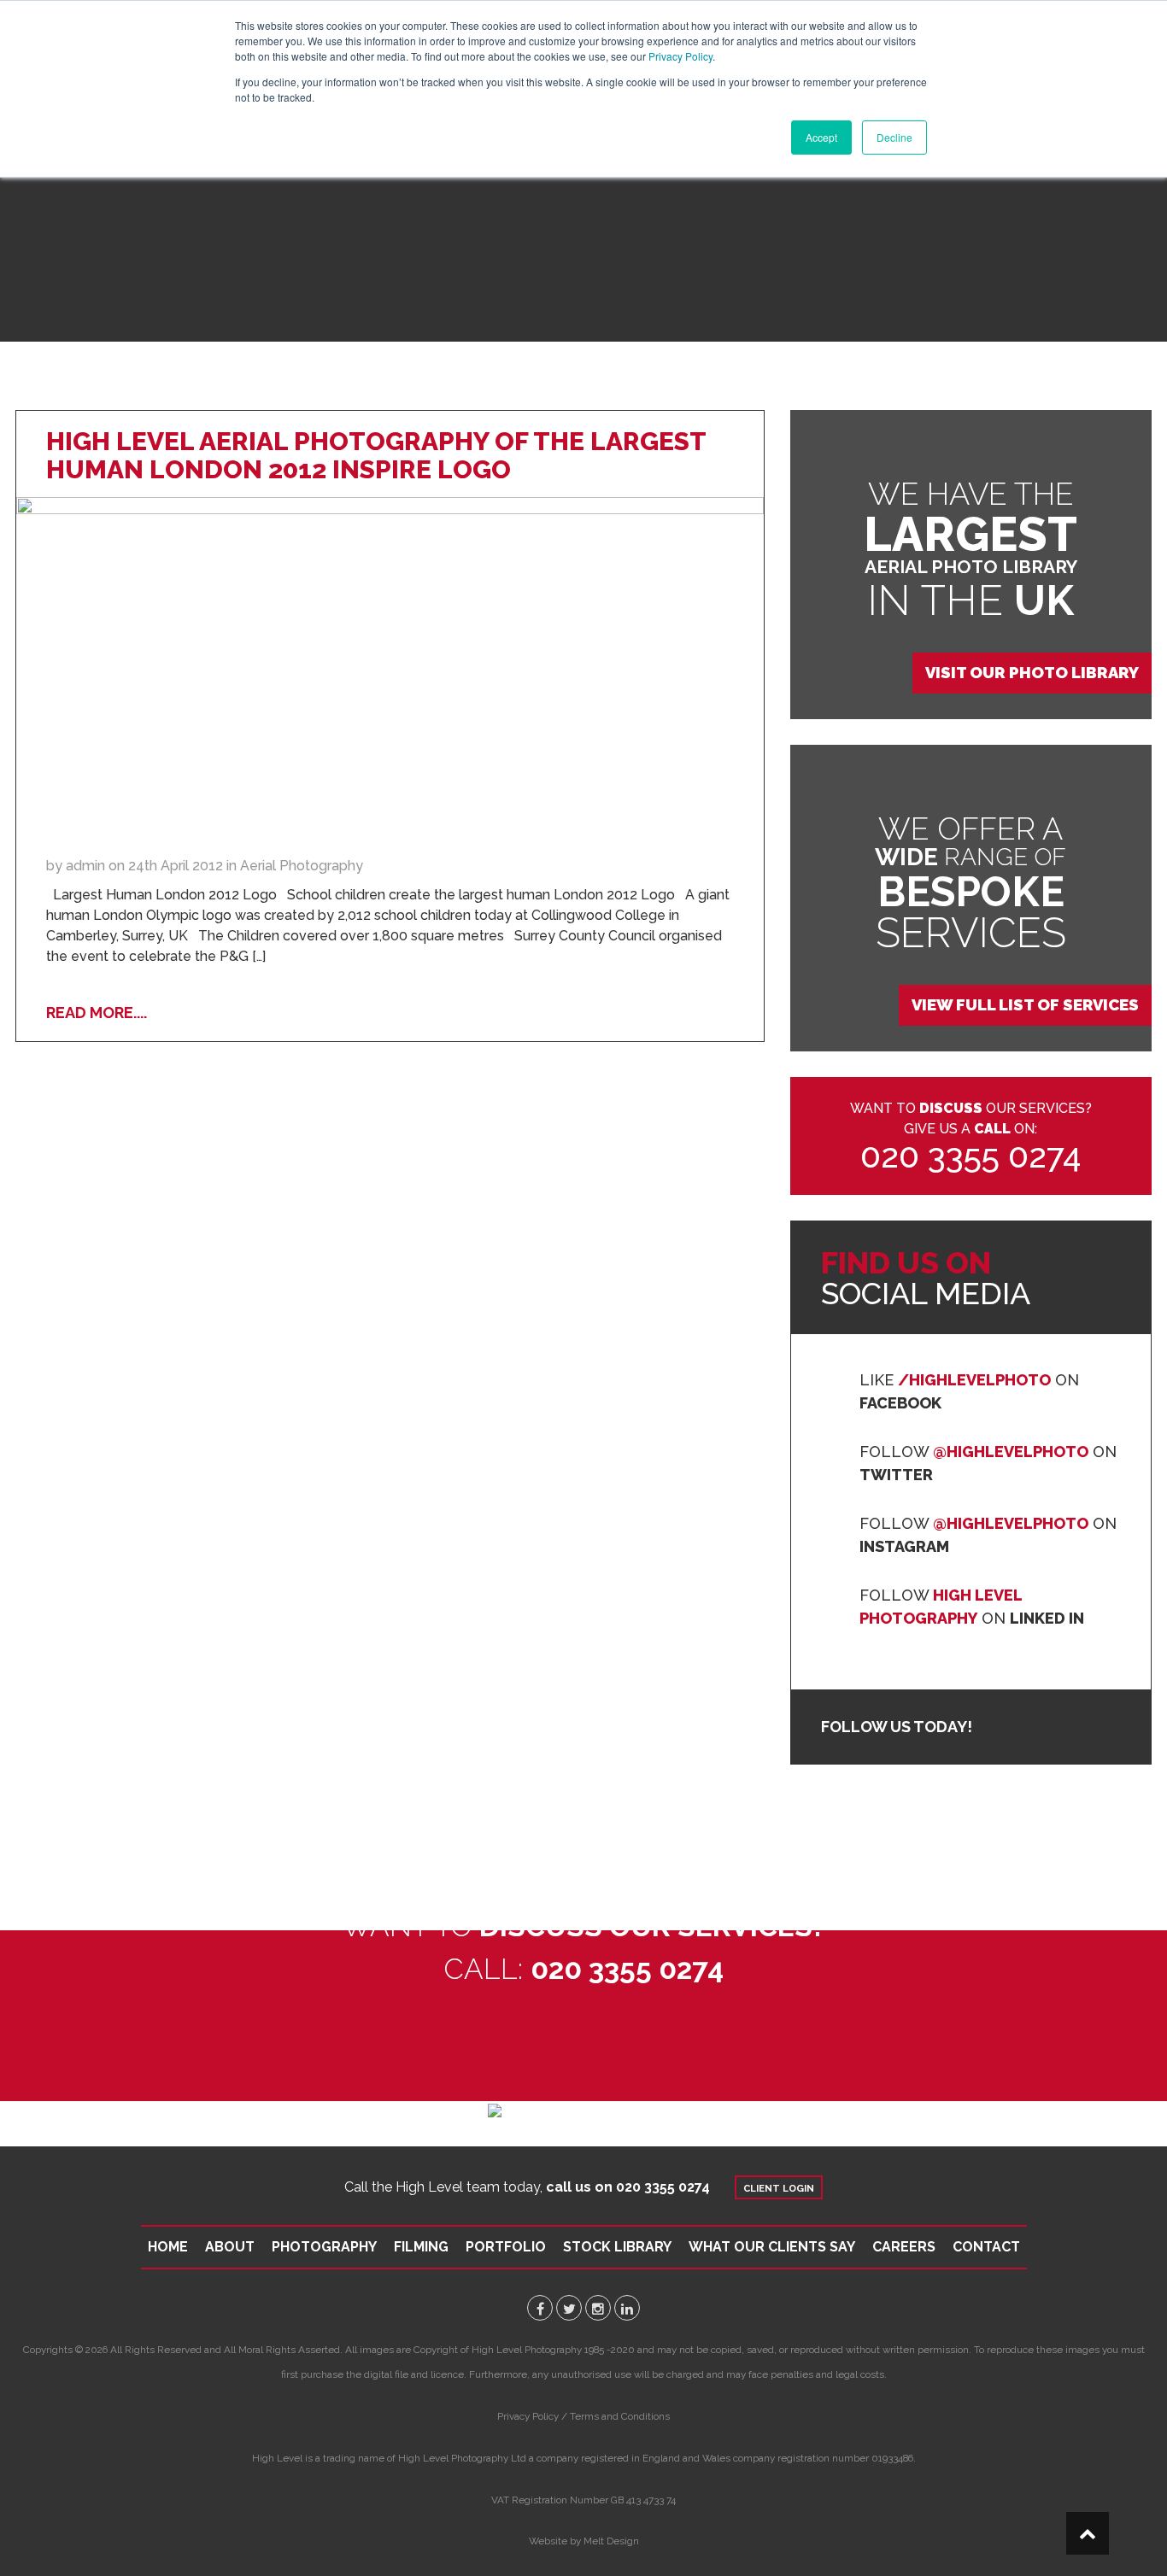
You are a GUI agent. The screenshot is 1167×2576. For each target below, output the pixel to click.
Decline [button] (894, 137)
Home (168, 2247)
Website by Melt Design (584, 2541)
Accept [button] (821, 137)
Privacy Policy (680, 56)
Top (1088, 2533)
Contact (986, 2247)
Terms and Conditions (620, 2416)
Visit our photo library (1032, 673)
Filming (421, 2247)
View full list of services (1025, 1005)
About (230, 2247)
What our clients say (772, 2247)
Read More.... (97, 1013)
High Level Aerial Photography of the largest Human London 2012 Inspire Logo (376, 455)
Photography (324, 2247)
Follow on (988, 1463)
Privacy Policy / (532, 2416)
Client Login (779, 2188)
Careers (904, 2247)
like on (969, 1391)
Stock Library (617, 2247)
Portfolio (506, 2247)
